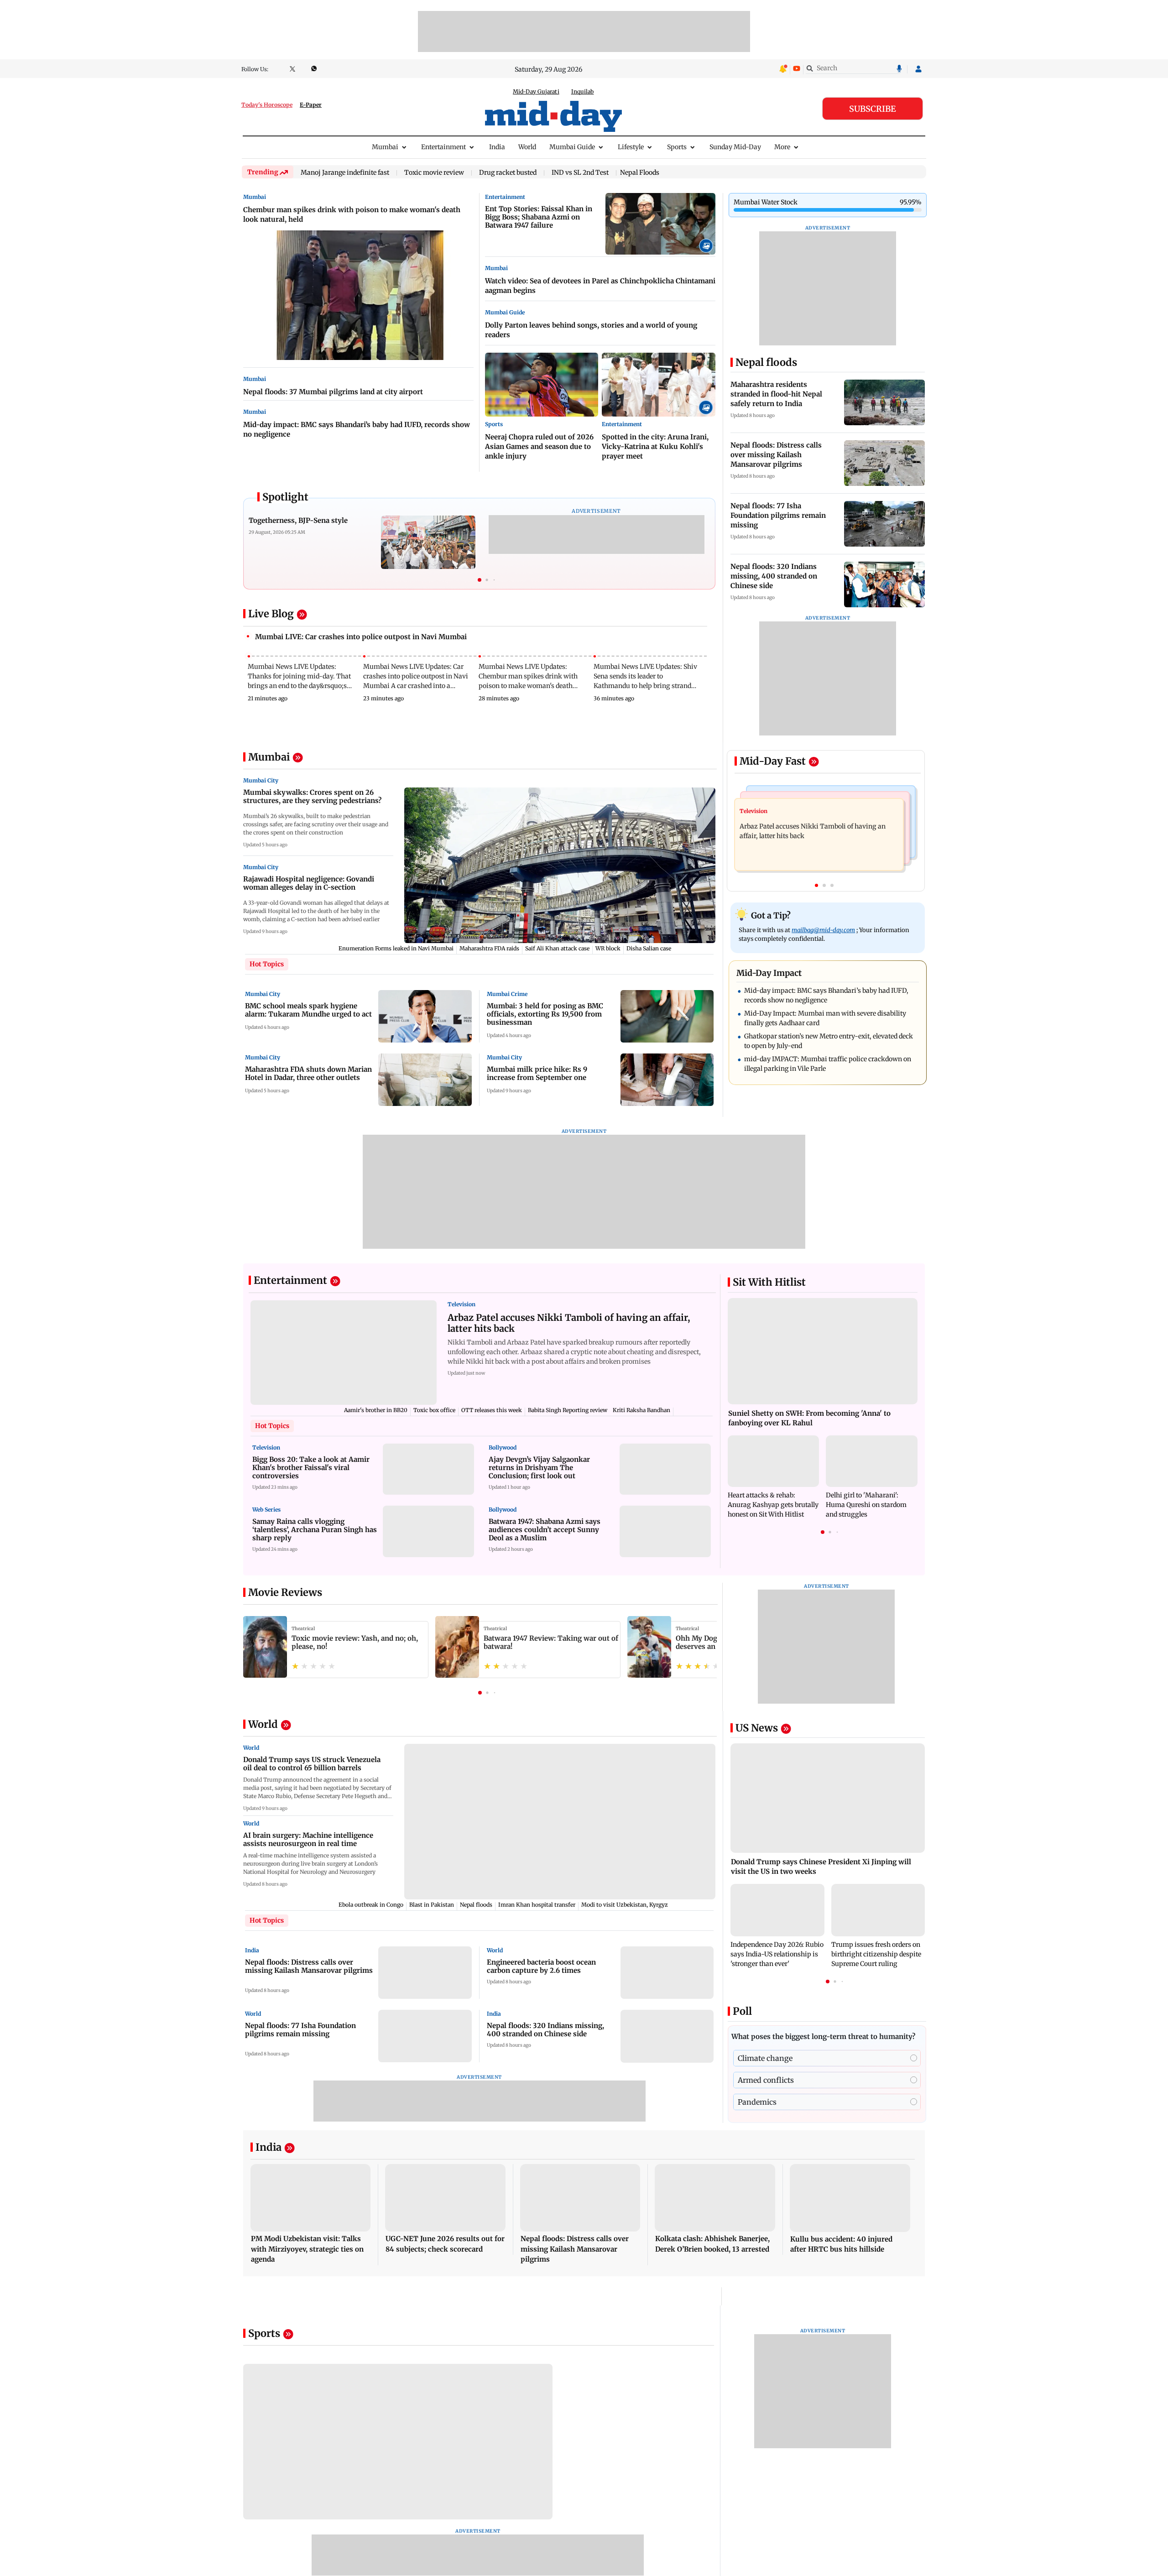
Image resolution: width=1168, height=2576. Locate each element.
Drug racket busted (508, 173)
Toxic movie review (434, 173)
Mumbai (385, 147)
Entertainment (443, 147)
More (782, 147)
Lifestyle (631, 147)
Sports (677, 147)
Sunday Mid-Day (735, 147)
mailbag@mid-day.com (823, 930)
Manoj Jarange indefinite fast (345, 173)
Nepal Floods (640, 172)
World (527, 147)
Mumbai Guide (572, 147)
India (497, 147)
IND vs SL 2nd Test (580, 173)
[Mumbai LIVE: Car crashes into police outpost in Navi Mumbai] (479, 646)
